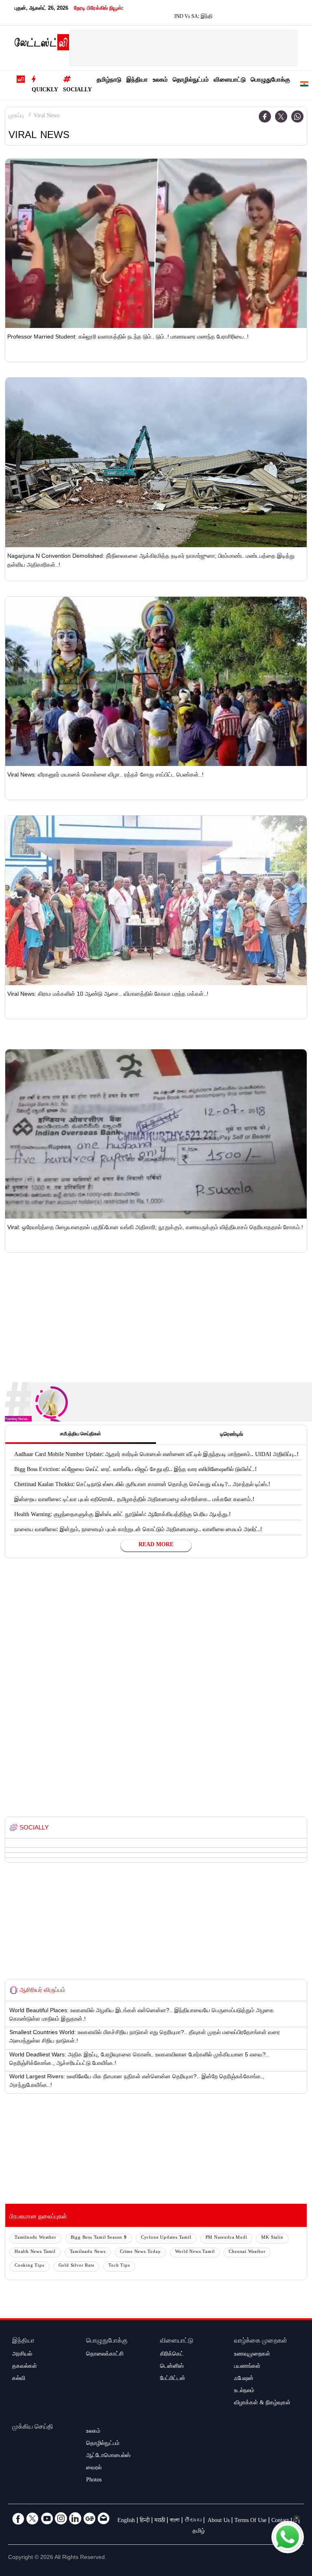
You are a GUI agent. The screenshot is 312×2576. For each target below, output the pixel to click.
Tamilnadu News (88, 2252)
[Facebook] (265, 117)
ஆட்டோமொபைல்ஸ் (108, 2456)
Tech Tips (119, 2266)
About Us (219, 2521)
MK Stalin (272, 2238)
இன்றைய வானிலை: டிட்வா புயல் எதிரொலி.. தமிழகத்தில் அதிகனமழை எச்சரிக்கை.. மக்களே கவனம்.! (134, 1500)
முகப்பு (16, 117)
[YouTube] (47, 2518)
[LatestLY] (42, 44)
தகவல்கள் (25, 2367)
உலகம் (160, 81)
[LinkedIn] (75, 2518)
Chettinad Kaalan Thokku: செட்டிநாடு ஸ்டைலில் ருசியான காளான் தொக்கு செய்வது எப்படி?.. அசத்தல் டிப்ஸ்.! (142, 1485)
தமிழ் (199, 2532)
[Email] (104, 2518)
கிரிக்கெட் (172, 2355)
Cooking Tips (29, 2266)
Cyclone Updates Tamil (166, 2238)
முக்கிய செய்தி (33, 2428)
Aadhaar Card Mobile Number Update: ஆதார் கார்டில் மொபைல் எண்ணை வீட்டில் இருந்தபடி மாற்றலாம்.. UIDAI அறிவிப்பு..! (156, 1455)
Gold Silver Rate (77, 2266)
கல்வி (19, 2379)
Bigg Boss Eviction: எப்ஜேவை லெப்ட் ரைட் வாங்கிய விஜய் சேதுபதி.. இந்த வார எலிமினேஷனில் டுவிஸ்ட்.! (135, 1470)
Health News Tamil (35, 2252)
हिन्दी (145, 2521)
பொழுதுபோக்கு (270, 81)
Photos (94, 2481)
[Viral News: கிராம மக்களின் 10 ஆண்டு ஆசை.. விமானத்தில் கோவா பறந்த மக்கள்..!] (156, 900)
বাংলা (175, 2521)
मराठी (160, 2521)
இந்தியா (137, 81)
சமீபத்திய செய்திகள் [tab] (81, 1435)
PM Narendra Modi (226, 2238)
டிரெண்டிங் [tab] (232, 1435)
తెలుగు (193, 2521)
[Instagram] (61, 2518)
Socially (77, 91)
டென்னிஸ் (172, 2367)
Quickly (45, 91)
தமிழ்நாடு (109, 81)
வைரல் (94, 2468)
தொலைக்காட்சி (105, 2355)
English (126, 2521)
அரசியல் (22, 2355)
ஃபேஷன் (244, 2379)
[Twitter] (281, 117)
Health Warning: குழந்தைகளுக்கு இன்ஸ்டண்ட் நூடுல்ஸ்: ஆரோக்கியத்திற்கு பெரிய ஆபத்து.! (122, 1515)
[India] (304, 85)
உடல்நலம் (244, 2391)
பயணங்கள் (247, 2367)
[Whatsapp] (297, 117)
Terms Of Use (250, 2521)
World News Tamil (195, 2252)
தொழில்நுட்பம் (191, 81)
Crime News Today (140, 2252)
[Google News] (89, 2518)
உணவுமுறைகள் (252, 2355)
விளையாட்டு (230, 81)
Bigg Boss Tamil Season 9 (99, 2238)
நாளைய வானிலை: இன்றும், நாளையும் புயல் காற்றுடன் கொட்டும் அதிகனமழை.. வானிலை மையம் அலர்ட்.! (138, 1530)
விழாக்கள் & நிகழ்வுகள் (262, 2403)
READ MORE (156, 1545)
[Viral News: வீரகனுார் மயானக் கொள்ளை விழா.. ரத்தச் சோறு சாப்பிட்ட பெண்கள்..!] (156, 681)
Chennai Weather (247, 2252)
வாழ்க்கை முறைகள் (261, 2342)
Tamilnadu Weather (36, 2238)
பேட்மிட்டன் (173, 2379)
